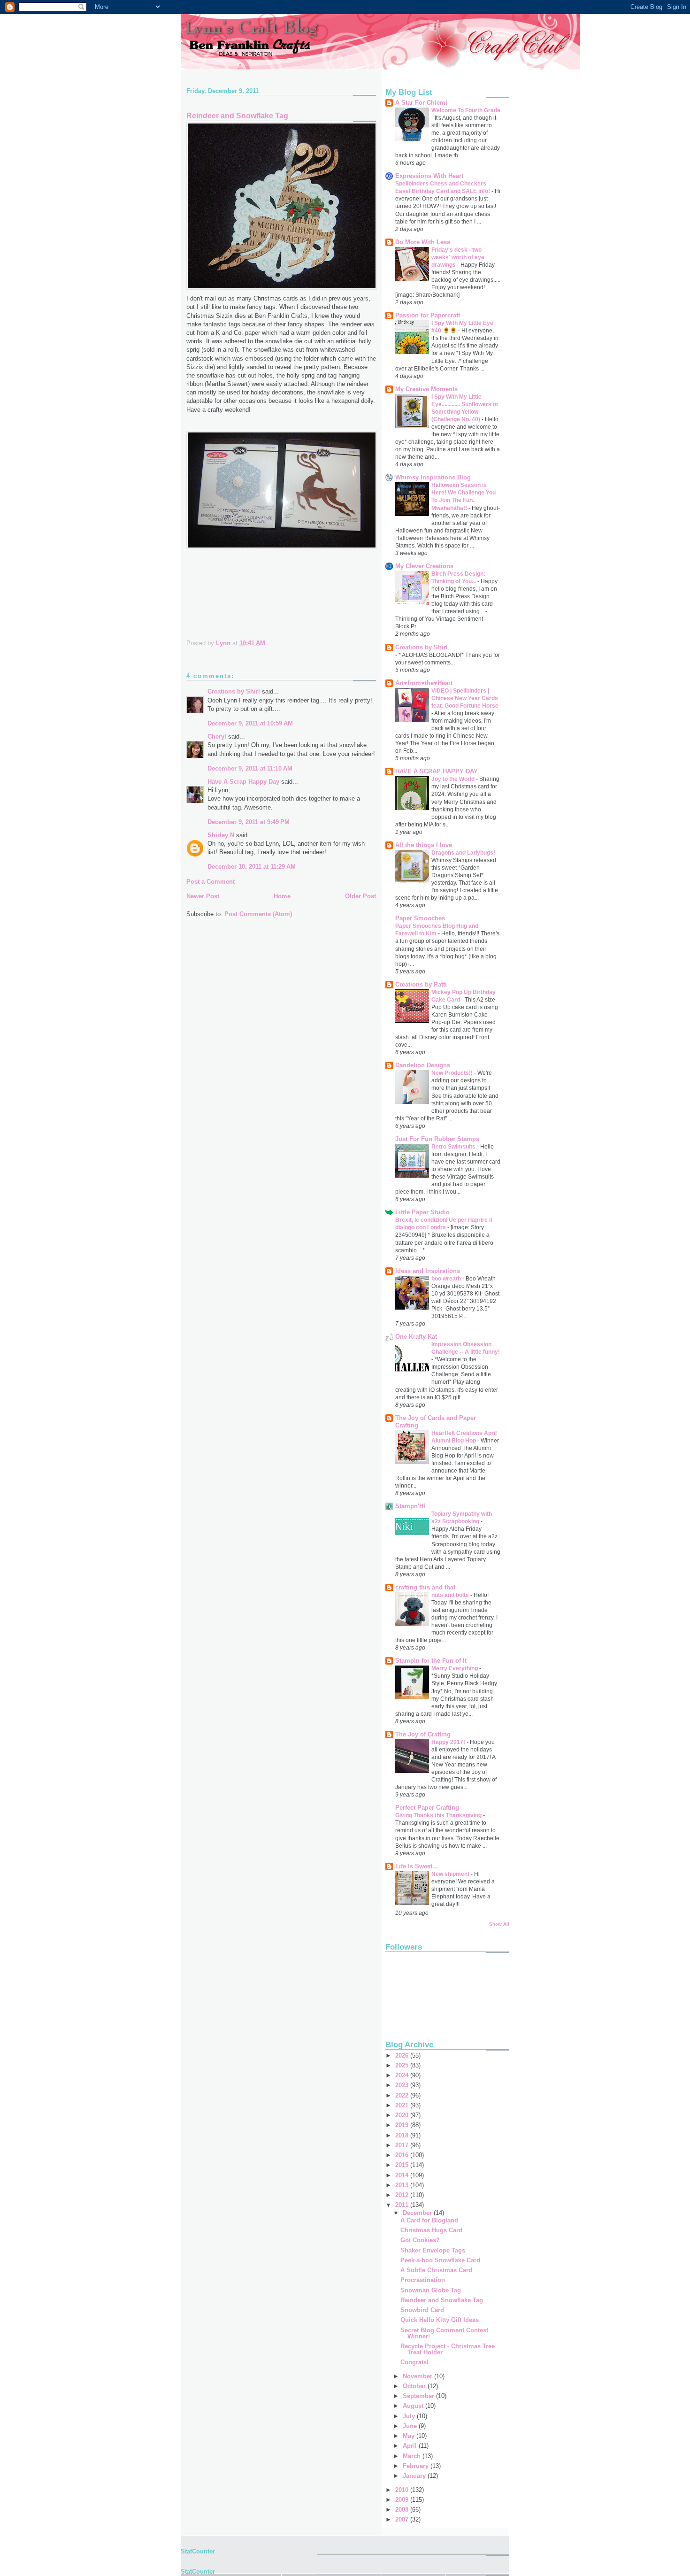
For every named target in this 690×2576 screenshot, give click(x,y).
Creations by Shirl (234, 691)
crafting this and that (425, 1587)
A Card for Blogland (429, 2220)
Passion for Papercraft (428, 315)
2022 (403, 2095)
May (410, 2436)
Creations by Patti (421, 984)
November (418, 2376)
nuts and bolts (451, 1595)
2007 (403, 2519)
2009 (403, 2500)
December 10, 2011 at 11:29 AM (252, 867)
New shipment (451, 1874)
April (411, 2446)
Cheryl (217, 737)
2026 (403, 2055)
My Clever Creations (424, 566)
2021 (403, 2105)
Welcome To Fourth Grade (466, 110)
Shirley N (221, 835)
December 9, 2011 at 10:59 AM (250, 723)
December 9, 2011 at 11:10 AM (250, 768)
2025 (403, 2065)
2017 (403, 2145)
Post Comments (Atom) (258, 914)
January (415, 2476)
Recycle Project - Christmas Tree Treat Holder (448, 2349)
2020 (403, 2115)
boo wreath (447, 1279)
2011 (403, 2205)
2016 (403, 2155)
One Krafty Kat (416, 1337)
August (414, 2406)
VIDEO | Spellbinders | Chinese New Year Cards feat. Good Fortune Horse (465, 698)
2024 (403, 2075)
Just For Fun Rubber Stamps (437, 1139)
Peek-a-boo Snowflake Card (440, 2260)
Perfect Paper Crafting (427, 1808)
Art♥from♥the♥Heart (424, 683)
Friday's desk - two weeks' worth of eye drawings (458, 257)
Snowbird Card (422, 2310)
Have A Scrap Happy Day (243, 782)
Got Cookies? (420, 2240)
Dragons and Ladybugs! (464, 853)
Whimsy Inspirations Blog (433, 477)
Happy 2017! (449, 1742)
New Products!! (453, 1073)
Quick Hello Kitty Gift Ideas (440, 2320)
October (415, 2386)
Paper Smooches (420, 918)
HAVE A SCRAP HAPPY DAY (437, 771)
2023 (403, 2085)
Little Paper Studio (422, 1212)
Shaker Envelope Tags (433, 2250)
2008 (403, 2510)
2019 (403, 2125)
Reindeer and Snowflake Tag (442, 2300)
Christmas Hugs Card (431, 2230)
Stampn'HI (410, 1506)
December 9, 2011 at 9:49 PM (249, 822)
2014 (403, 2175)
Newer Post (203, 896)
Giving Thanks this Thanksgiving (439, 1815)
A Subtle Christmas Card (436, 2270)
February (417, 2466)
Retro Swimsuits (454, 1147)
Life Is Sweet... (417, 1866)
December (418, 2213)
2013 (403, 2185)
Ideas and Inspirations (428, 1271)
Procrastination (423, 2280)
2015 (403, 2165)
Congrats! (414, 2362)
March (413, 2456)
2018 (403, 2135)
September (419, 2396)
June (411, 2426)
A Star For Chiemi (421, 103)
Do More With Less (423, 242)
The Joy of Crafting (423, 1734)
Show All (499, 1924)
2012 (403, 2195)
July (410, 2416)
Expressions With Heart (429, 176)
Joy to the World (454, 779)
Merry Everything (455, 1668)
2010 (403, 2490)
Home (282, 896)
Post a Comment (211, 882)
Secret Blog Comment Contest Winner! (444, 2333)
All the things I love (424, 845)
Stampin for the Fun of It (431, 1661)
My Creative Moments (426, 389)
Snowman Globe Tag (431, 2290)
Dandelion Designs (423, 1065)
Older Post (360, 896)
